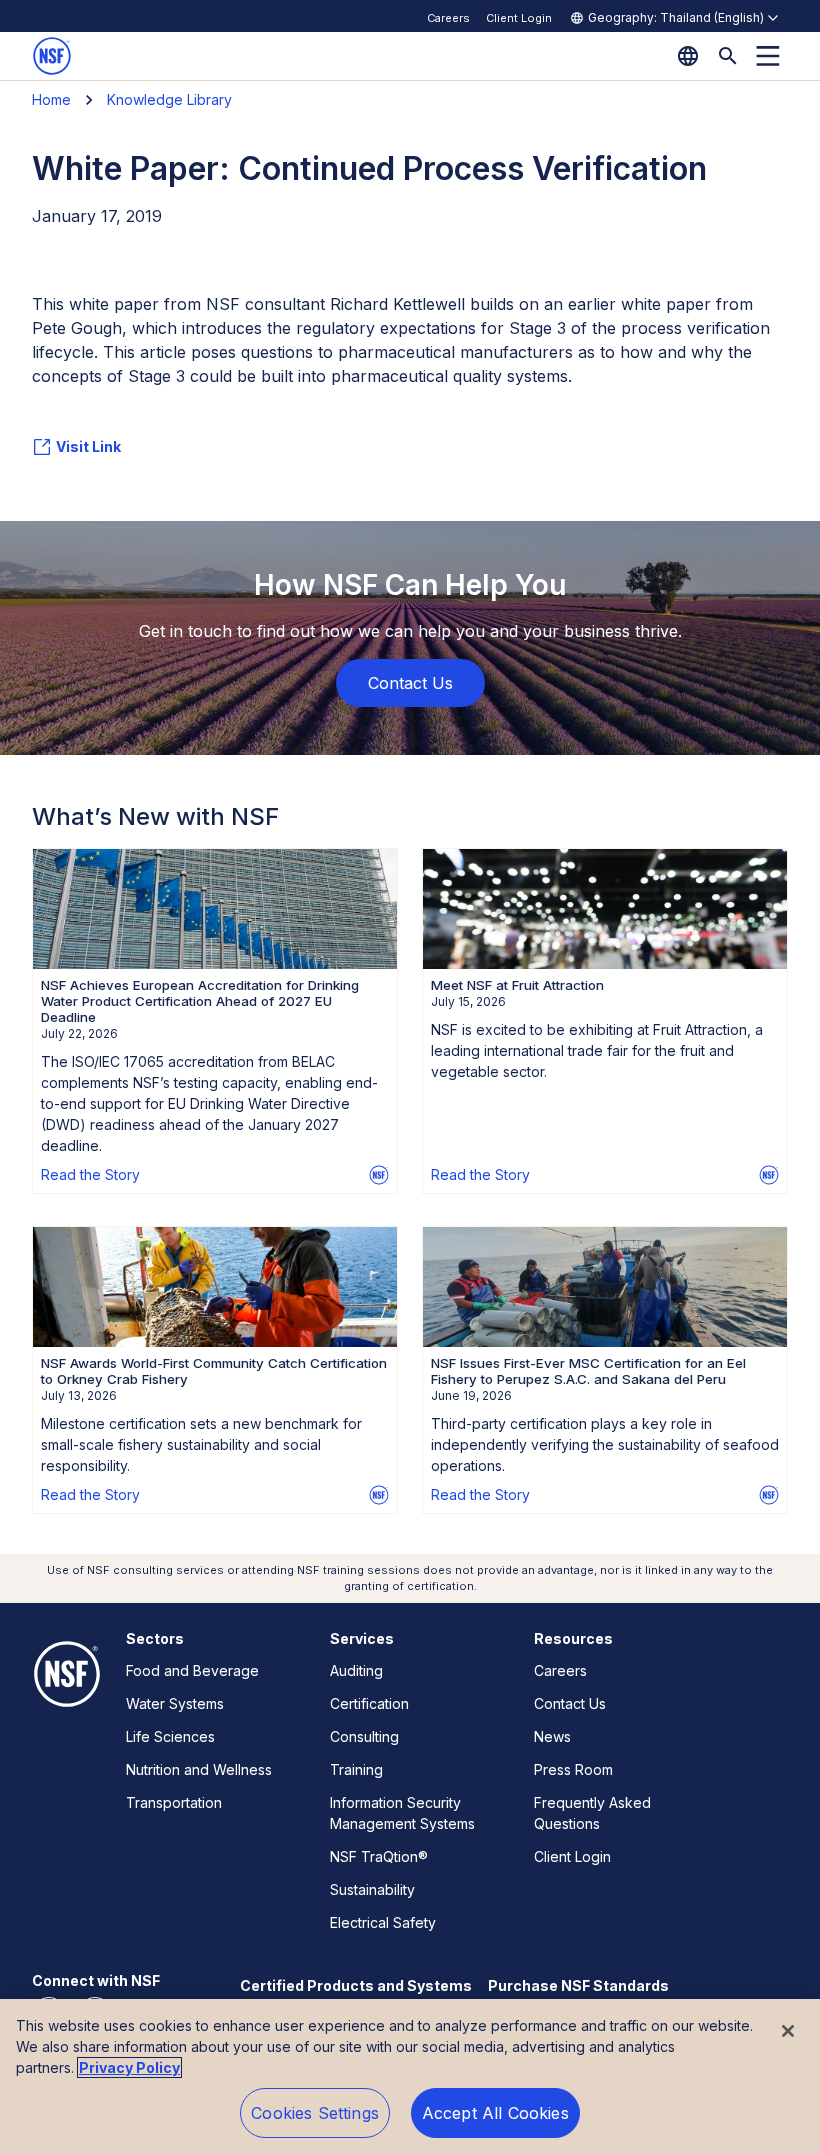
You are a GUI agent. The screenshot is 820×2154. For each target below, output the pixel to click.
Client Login (519, 18)
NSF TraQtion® (379, 1856)
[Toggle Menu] (768, 56)
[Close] (788, 2031)
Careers (448, 18)
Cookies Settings (315, 2113)
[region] (410, 2076)
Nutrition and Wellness (199, 1769)
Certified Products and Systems (356, 1985)
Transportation (174, 1802)
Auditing (356, 1670)
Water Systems (175, 1703)
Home (51, 99)
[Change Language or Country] (688, 56)
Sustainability (372, 1889)
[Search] (728, 56)
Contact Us (570, 1703)
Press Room (573, 1769)
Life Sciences (170, 1736)
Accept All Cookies (495, 2113)
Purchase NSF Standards (578, 1985)
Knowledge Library (169, 99)
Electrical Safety (383, 1922)
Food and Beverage (192, 1670)
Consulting (364, 1736)
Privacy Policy (129, 2067)
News (552, 1736)
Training (356, 1769)
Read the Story (90, 1174)
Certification (369, 1703)
